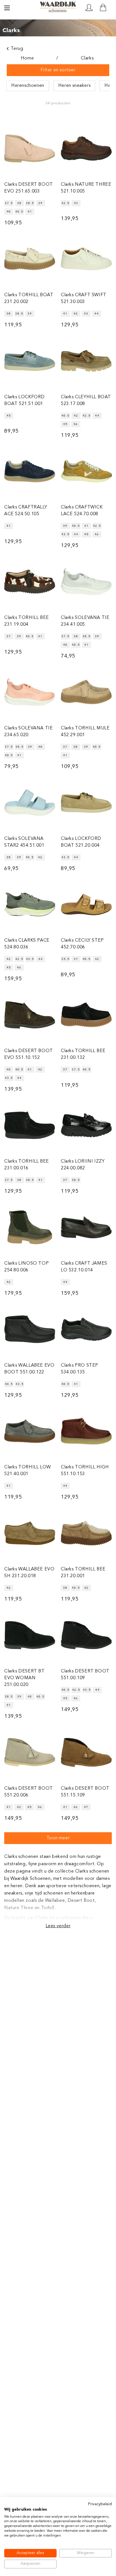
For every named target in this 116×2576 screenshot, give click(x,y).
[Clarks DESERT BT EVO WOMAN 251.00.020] (30, 1635)
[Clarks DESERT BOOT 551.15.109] (86, 1752)
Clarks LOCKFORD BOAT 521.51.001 (24, 400)
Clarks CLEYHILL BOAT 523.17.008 (86, 400)
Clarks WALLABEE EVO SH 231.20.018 (29, 1573)
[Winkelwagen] (103, 8)
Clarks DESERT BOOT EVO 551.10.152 (29, 1054)
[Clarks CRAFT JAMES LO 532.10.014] (86, 1227)
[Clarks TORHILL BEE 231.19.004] (30, 582)
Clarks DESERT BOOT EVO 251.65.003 (29, 188)
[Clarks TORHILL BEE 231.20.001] (86, 1533)
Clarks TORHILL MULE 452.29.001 (85, 732)
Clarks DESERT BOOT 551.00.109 (85, 1675)
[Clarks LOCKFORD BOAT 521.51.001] (30, 361)
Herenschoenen (28, 86)
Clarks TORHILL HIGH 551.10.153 (85, 1471)
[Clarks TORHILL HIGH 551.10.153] (86, 1431)
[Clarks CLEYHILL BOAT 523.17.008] (86, 361)
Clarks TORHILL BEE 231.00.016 (27, 1165)
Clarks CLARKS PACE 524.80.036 (27, 944)
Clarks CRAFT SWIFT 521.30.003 (84, 298)
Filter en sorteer (58, 70)
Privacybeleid (100, 2504)
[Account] (89, 8)
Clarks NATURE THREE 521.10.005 (86, 188)
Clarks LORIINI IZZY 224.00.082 (83, 1165)
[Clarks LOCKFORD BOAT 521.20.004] (86, 803)
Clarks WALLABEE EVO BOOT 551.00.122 (29, 1369)
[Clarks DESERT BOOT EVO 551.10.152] (30, 1015)
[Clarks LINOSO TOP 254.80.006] (30, 1227)
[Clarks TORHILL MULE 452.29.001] (86, 692)
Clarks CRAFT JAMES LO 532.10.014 (84, 1267)
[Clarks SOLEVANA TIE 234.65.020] (30, 692)
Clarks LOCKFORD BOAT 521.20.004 (81, 842)
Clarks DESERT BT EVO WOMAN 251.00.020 (24, 1678)
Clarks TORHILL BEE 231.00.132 (83, 1054)
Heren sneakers (74, 86)
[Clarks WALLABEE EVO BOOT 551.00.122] (30, 1329)
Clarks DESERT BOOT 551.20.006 (29, 1792)
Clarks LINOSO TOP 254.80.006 (26, 1267)
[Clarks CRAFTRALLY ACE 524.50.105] (30, 471)
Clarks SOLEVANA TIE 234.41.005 (85, 621)
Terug (17, 49)
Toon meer (58, 1838)
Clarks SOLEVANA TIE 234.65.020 (28, 732)
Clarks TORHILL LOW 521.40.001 (28, 1471)
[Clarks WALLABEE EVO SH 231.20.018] (30, 1533)
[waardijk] (58, 7)
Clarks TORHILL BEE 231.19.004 (27, 621)
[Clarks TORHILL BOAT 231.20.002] (30, 259)
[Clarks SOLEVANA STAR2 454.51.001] (30, 803)
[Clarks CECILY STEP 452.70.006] (86, 905)
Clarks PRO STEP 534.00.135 (80, 1369)
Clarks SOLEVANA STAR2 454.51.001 (24, 842)
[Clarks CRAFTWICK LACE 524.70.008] (86, 471)
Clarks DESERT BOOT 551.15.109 (85, 1792)
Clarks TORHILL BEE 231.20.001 (83, 1573)
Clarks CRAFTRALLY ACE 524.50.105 (26, 511)
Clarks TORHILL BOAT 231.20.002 (29, 298)
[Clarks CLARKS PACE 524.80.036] (30, 905)
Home (27, 58)
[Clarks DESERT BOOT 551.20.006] (30, 1752)
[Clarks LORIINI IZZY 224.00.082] (86, 1125)
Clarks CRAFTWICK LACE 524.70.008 (82, 511)
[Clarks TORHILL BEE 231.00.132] (86, 1015)
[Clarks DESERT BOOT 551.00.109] (86, 1635)
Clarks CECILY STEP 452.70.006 (82, 944)
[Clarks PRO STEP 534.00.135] (86, 1329)
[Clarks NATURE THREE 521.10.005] (86, 148)
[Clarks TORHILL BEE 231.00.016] (30, 1125)
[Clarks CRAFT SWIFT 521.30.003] (86, 259)
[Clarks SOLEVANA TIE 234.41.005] (86, 582)
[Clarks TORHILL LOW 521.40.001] (30, 1431)
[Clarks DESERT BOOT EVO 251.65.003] (30, 148)
